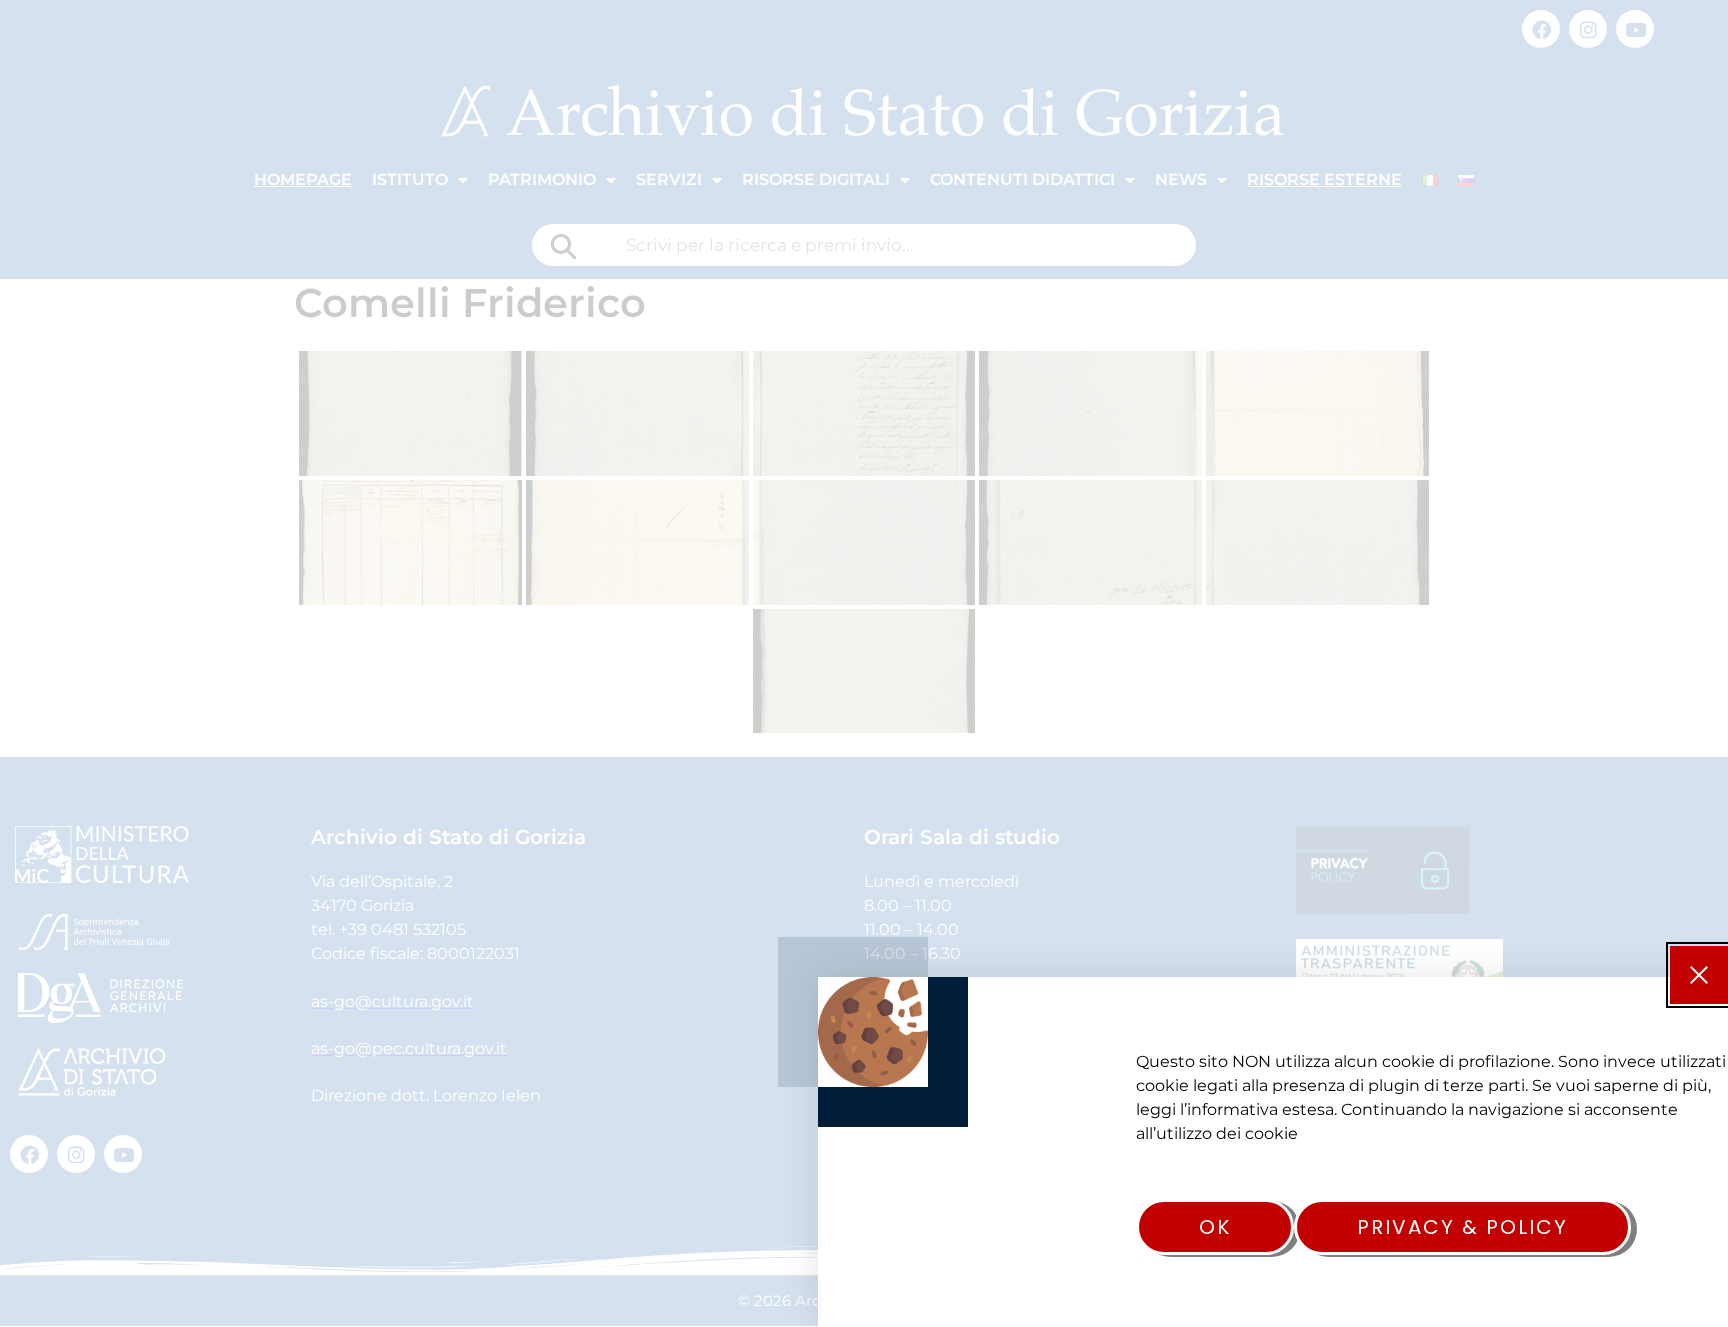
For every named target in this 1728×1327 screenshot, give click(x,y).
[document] (864, 663)
